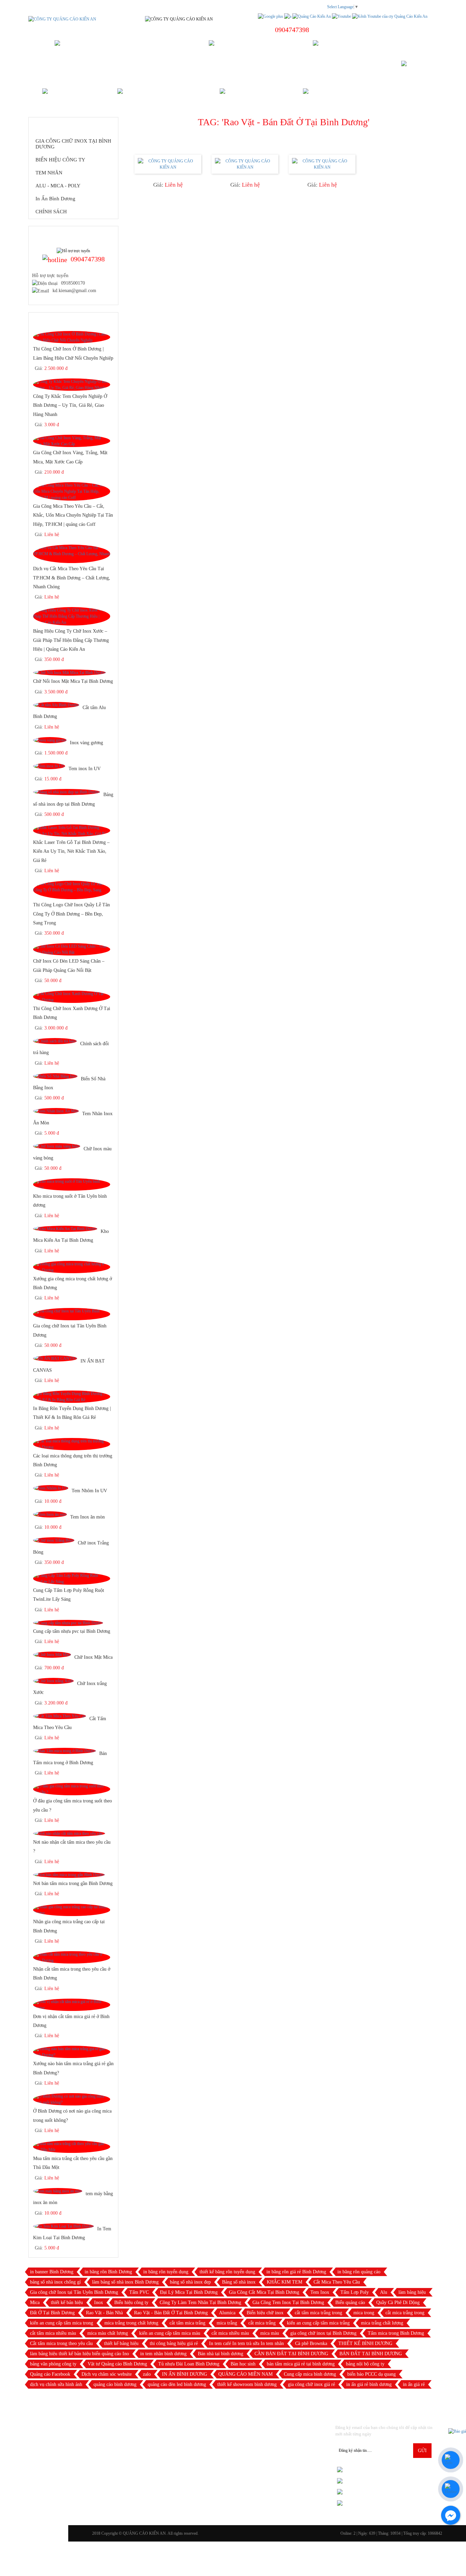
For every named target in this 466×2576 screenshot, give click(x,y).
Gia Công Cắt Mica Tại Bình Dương (264, 2292)
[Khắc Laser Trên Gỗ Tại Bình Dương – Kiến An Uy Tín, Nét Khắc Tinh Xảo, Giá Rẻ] (72, 830)
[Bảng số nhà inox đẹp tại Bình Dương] (67, 792)
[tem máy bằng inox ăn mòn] (58, 2191)
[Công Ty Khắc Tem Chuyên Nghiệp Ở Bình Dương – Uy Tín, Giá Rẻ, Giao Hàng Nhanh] (72, 385)
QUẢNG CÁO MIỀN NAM (245, 2374)
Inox (99, 2302)
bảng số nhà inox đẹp (190, 2282)
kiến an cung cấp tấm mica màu (170, 2333)
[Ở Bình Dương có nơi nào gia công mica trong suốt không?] (72, 2099)
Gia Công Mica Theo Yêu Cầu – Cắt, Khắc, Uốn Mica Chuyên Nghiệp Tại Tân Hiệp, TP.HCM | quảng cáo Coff (73, 515)
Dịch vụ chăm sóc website (107, 2374)
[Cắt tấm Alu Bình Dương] (56, 705)
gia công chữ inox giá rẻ (311, 2384)
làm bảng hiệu (412, 2292)
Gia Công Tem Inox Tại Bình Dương (288, 2302)
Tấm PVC (139, 2292)
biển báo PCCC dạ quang (372, 2374)
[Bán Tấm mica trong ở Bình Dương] (64, 1751)
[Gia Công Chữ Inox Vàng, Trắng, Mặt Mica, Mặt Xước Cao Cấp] (72, 441)
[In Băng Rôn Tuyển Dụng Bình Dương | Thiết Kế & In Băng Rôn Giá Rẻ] (72, 1396)
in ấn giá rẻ (414, 2384)
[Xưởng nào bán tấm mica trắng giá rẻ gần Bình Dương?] (72, 2052)
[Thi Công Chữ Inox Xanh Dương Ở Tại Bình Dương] (72, 996)
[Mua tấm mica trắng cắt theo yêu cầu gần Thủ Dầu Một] (72, 2147)
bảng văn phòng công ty (53, 2364)
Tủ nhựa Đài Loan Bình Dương (189, 2364)
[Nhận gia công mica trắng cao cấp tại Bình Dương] (72, 1910)
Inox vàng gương (86, 743)
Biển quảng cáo (350, 2302)
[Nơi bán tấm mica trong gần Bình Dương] (69, 1875)
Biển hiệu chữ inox (265, 2313)
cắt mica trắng (262, 2323)
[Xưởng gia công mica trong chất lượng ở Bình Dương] (72, 1267)
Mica (35, 2302)
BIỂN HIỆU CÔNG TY (60, 160)
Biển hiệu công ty (131, 2302)
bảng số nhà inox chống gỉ (55, 2282)
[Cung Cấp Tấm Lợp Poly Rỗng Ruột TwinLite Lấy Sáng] (72, 1578)
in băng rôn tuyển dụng (166, 2272)
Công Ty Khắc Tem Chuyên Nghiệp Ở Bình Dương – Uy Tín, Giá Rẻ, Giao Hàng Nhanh (70, 405)
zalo (147, 2374)
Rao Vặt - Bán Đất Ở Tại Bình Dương (171, 2313)
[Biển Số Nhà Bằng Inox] (55, 1076)
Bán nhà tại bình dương (221, 2354)
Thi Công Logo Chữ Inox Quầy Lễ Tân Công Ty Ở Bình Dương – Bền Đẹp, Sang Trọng (71, 913)
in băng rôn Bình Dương (108, 2272)
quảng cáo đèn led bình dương (177, 2384)
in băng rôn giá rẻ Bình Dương (296, 2272)
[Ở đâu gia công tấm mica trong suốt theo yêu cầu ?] (72, 1789)
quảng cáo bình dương (115, 2384)
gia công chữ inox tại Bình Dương (323, 2333)
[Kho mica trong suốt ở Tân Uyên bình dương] (72, 1184)
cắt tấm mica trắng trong (318, 2313)
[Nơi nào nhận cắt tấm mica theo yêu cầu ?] (69, 1833)
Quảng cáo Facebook (50, 2374)
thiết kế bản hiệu (67, 2302)
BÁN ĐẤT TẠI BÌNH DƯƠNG (371, 2354)
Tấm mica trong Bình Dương (396, 2333)
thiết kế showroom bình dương (247, 2384)
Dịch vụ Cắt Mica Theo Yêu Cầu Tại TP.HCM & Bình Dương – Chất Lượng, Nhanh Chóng (72, 578)
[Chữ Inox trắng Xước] (53, 1681)
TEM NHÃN (49, 173)
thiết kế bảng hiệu (121, 2343)
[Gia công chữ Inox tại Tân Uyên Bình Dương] (72, 1314)
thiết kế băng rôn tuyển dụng (227, 2272)
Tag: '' (284, 122)
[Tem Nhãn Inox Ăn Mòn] (56, 1111)
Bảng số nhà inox (239, 2282)
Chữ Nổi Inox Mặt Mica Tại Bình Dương (73, 681)
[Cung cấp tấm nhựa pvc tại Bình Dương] (68, 1623)
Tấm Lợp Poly (355, 2292)
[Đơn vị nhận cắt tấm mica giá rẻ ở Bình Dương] (72, 2005)
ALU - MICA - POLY (58, 186)
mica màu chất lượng (108, 2333)
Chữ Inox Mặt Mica (93, 1657)
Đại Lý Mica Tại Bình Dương (189, 2292)
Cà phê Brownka (311, 2343)
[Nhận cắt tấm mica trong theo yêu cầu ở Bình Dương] (72, 1957)
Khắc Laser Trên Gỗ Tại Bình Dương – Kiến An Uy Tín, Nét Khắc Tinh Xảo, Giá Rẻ (71, 851)
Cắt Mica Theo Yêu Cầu (337, 2282)
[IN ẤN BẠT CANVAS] (55, 1358)
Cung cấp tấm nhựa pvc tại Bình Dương (72, 1631)
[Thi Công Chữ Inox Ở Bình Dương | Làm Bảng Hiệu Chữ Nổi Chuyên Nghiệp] (72, 337)
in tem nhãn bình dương (163, 2354)
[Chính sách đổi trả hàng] (55, 1041)
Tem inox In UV (85, 769)
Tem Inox (320, 2292)
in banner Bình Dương (52, 2272)
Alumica (227, 2313)
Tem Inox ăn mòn (88, 1517)
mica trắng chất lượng (382, 2323)
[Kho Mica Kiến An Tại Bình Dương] (65, 1228)
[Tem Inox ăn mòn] (50, 1514)
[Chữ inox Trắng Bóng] (54, 1540)
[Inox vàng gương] (50, 740)
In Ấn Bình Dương (55, 199)
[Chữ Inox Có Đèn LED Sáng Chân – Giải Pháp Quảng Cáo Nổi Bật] (72, 949)
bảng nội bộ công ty (365, 2364)
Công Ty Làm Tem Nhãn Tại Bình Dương (200, 2302)
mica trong (364, 2313)
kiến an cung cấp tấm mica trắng (318, 2323)
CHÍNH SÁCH (51, 212)
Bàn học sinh (243, 2364)
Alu (384, 2292)
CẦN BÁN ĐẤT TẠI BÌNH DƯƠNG (291, 2354)
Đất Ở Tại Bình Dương (52, 2313)
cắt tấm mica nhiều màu (53, 2333)
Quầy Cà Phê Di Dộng (398, 2302)
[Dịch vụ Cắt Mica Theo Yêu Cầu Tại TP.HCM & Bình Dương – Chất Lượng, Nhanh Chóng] (72, 554)
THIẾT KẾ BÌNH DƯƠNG (365, 2343)
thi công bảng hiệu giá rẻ (174, 2343)
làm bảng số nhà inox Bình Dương (125, 2282)
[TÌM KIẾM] (417, 69)
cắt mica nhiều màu (230, 2333)
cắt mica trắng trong (405, 2313)
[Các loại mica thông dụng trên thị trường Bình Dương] (72, 1444)
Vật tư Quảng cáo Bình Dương (117, 2364)
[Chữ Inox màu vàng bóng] (57, 1146)
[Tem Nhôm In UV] (51, 1488)
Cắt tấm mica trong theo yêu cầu (61, 2343)
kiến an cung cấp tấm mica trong (62, 2323)
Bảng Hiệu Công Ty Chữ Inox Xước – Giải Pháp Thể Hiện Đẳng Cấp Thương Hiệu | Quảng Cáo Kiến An (71, 640)
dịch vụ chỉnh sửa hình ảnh (56, 2384)
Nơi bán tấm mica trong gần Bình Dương (73, 1883)
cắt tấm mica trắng (187, 2323)
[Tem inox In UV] (49, 766)
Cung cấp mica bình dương (310, 2374)
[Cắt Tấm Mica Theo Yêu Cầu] (60, 1716)
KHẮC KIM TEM (285, 2282)
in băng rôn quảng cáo (359, 2272)
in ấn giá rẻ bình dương (369, 2384)
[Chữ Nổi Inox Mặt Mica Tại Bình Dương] (69, 673)
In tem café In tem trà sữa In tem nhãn (246, 2343)
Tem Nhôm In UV (89, 1491)
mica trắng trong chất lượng (131, 2323)
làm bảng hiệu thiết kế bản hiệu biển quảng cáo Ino (79, 2354)
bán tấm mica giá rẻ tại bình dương (301, 2364)
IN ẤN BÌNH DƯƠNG (185, 2374)
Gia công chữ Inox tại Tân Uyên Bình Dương (74, 2292)
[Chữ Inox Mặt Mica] (52, 1655)
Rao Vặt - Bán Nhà (104, 2313)
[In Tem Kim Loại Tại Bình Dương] (63, 2226)
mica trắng (227, 2323)
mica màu (270, 2333)
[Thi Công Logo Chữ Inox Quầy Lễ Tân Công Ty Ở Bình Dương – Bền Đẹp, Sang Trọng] (72, 890)
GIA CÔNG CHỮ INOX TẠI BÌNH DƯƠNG (73, 144)
